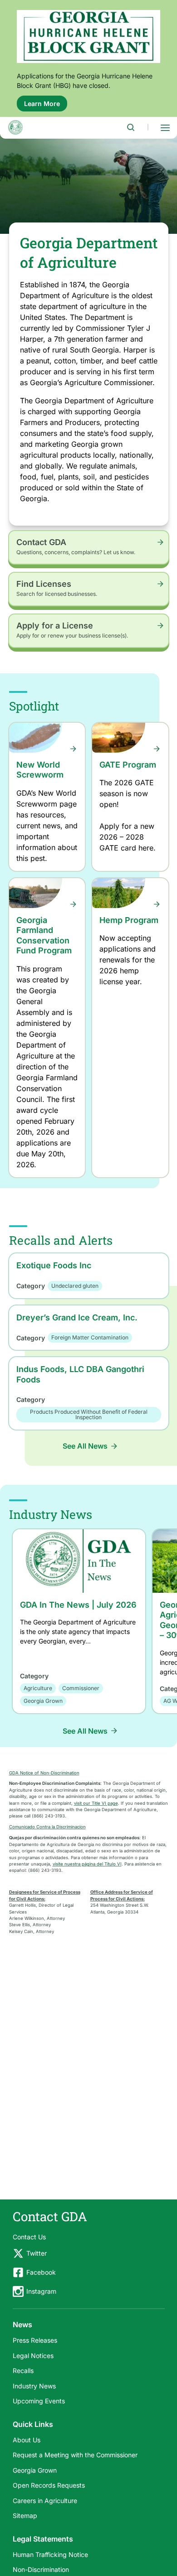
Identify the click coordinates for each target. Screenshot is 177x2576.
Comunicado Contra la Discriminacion (47, 1827)
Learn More (46, 106)
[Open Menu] (165, 127)
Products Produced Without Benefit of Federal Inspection (89, 1414)
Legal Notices (33, 2356)
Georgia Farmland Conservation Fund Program (44, 935)
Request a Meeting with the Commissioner (75, 2455)
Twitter (37, 2253)
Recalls (23, 2371)
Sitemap (25, 2516)
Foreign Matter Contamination (90, 1337)
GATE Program (128, 765)
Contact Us (29, 2237)
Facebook (41, 2272)
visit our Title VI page (96, 1803)
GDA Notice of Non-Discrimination (44, 1773)
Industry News (34, 2386)
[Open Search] (131, 127)
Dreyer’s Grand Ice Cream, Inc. (77, 1317)
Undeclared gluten (75, 1286)
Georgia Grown (43, 1701)
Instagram (41, 2291)
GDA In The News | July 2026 (78, 1605)
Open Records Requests (49, 2485)
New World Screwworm (40, 770)
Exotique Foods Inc (54, 1265)
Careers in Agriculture (45, 2501)
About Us (27, 2440)
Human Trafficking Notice (50, 2554)
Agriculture (38, 1688)
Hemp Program (129, 920)
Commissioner (81, 1688)
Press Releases (35, 2340)
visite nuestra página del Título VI (87, 1864)
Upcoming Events (39, 2401)
